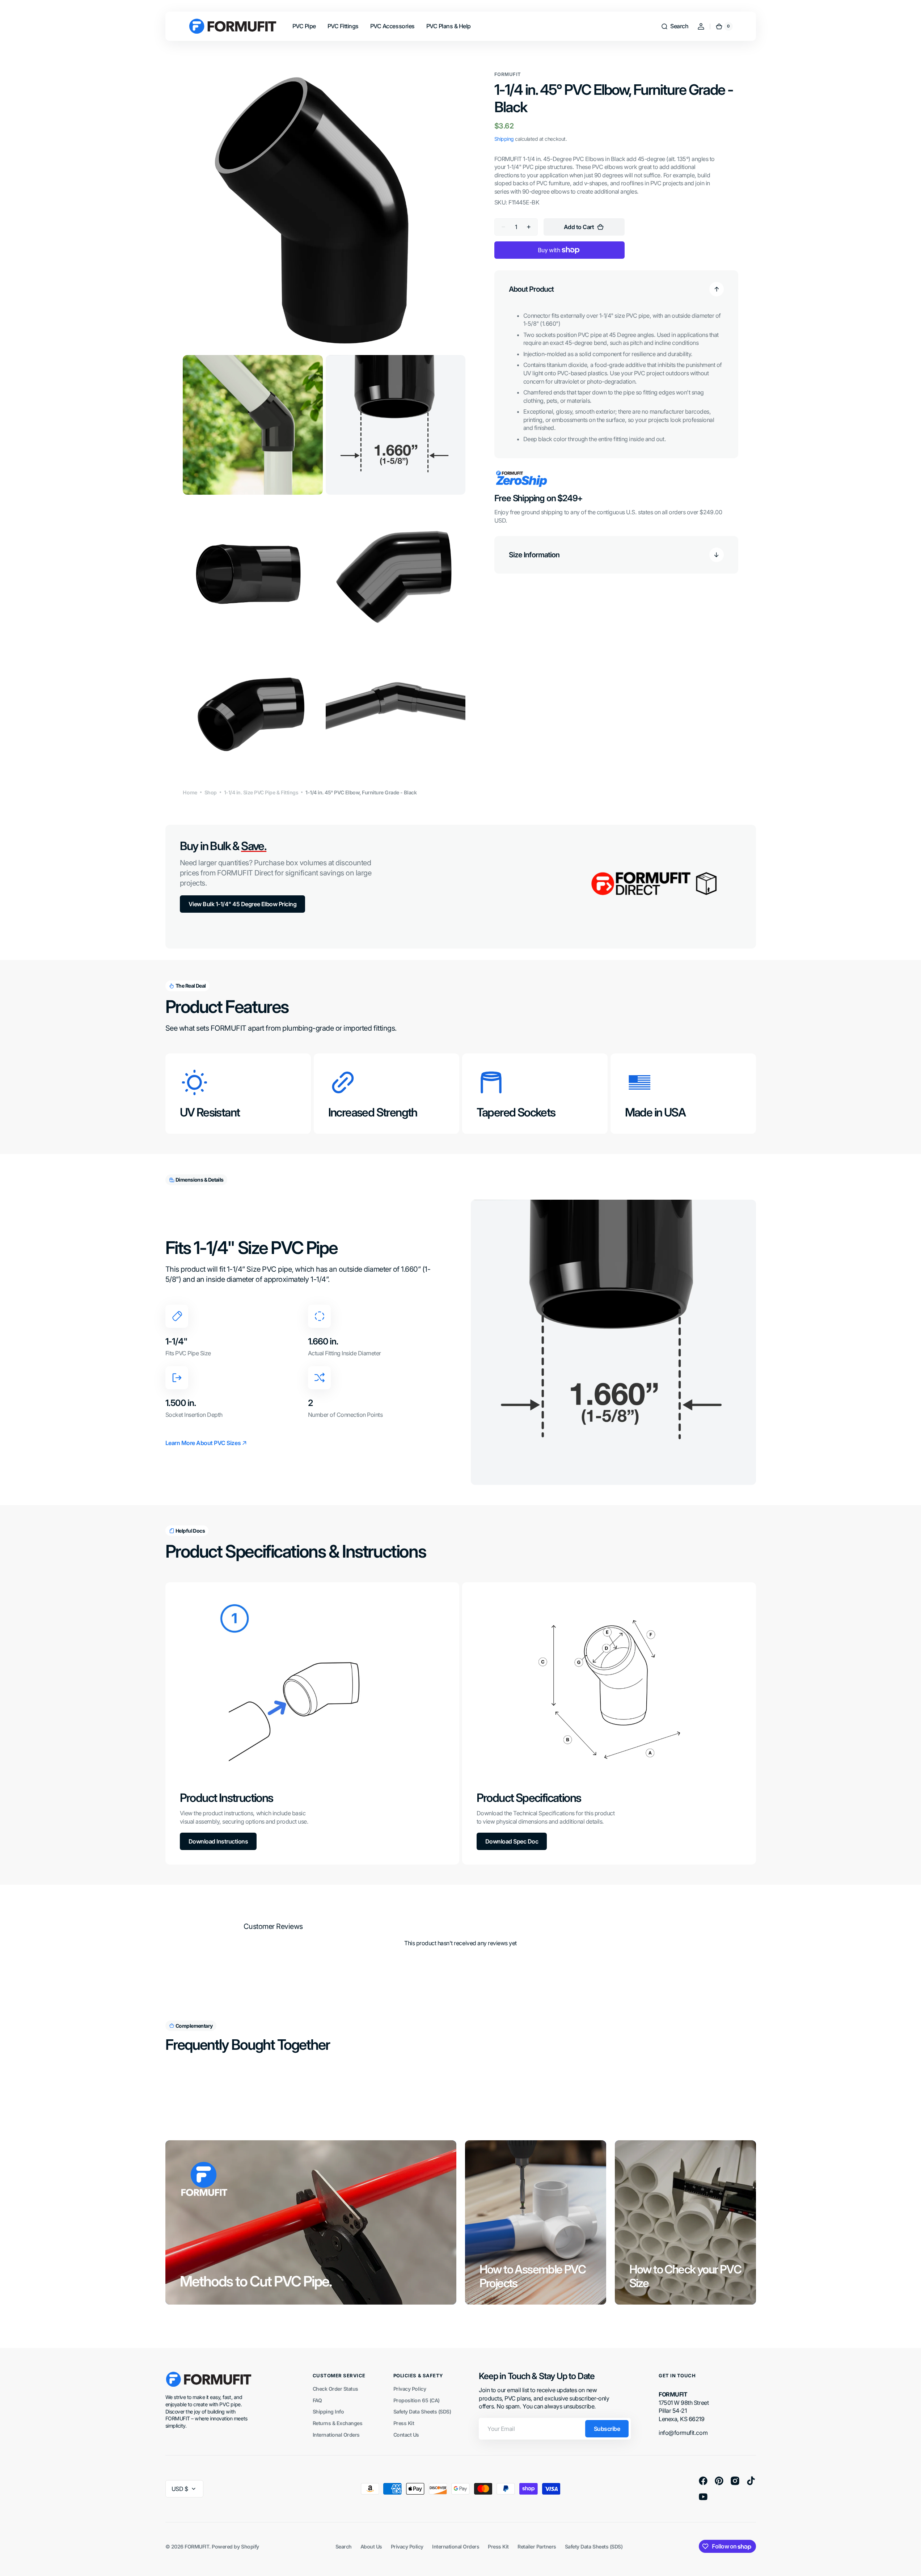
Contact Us (406, 2435)
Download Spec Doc (512, 1841)
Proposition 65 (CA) (417, 2400)
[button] (675, 26)
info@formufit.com (683, 2433)
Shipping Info (328, 2412)
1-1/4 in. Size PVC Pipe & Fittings (261, 792)
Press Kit (404, 2423)
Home (190, 792)
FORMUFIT (197, 2547)
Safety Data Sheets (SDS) (422, 2412)
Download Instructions (218, 1841)
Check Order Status (335, 2389)
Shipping (504, 139)
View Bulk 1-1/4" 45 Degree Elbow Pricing (243, 904)
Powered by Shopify (235, 2547)
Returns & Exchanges (338, 2423)
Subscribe (607, 2429)
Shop (211, 792)
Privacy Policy (410, 2389)
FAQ (317, 2400)
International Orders (336, 2435)
